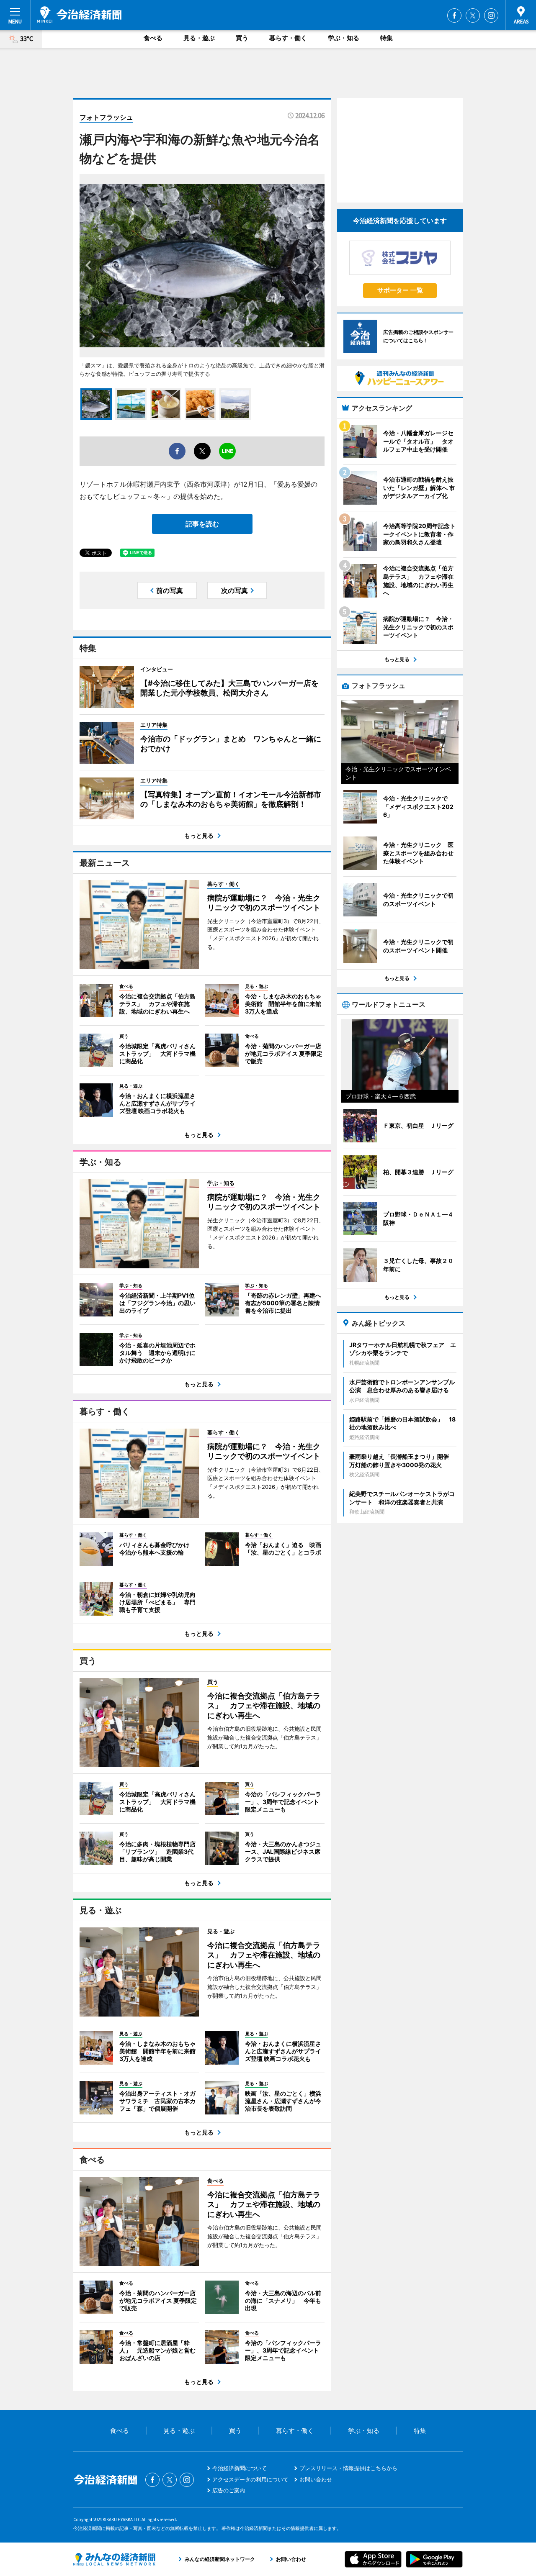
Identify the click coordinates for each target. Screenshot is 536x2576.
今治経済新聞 (79, 15)
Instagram (491, 15)
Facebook (454, 15)
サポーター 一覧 (400, 290)
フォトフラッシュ (106, 117)
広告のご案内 (229, 2490)
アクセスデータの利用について (250, 2479)
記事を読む (202, 524)
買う (242, 38)
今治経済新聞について (240, 2468)
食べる (153, 38)
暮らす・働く (288, 38)
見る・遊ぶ (199, 38)
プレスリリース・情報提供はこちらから (348, 2468)
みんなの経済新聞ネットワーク (114, 2559)
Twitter (473, 15)
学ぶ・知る (344, 38)
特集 (387, 38)
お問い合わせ (316, 2479)
